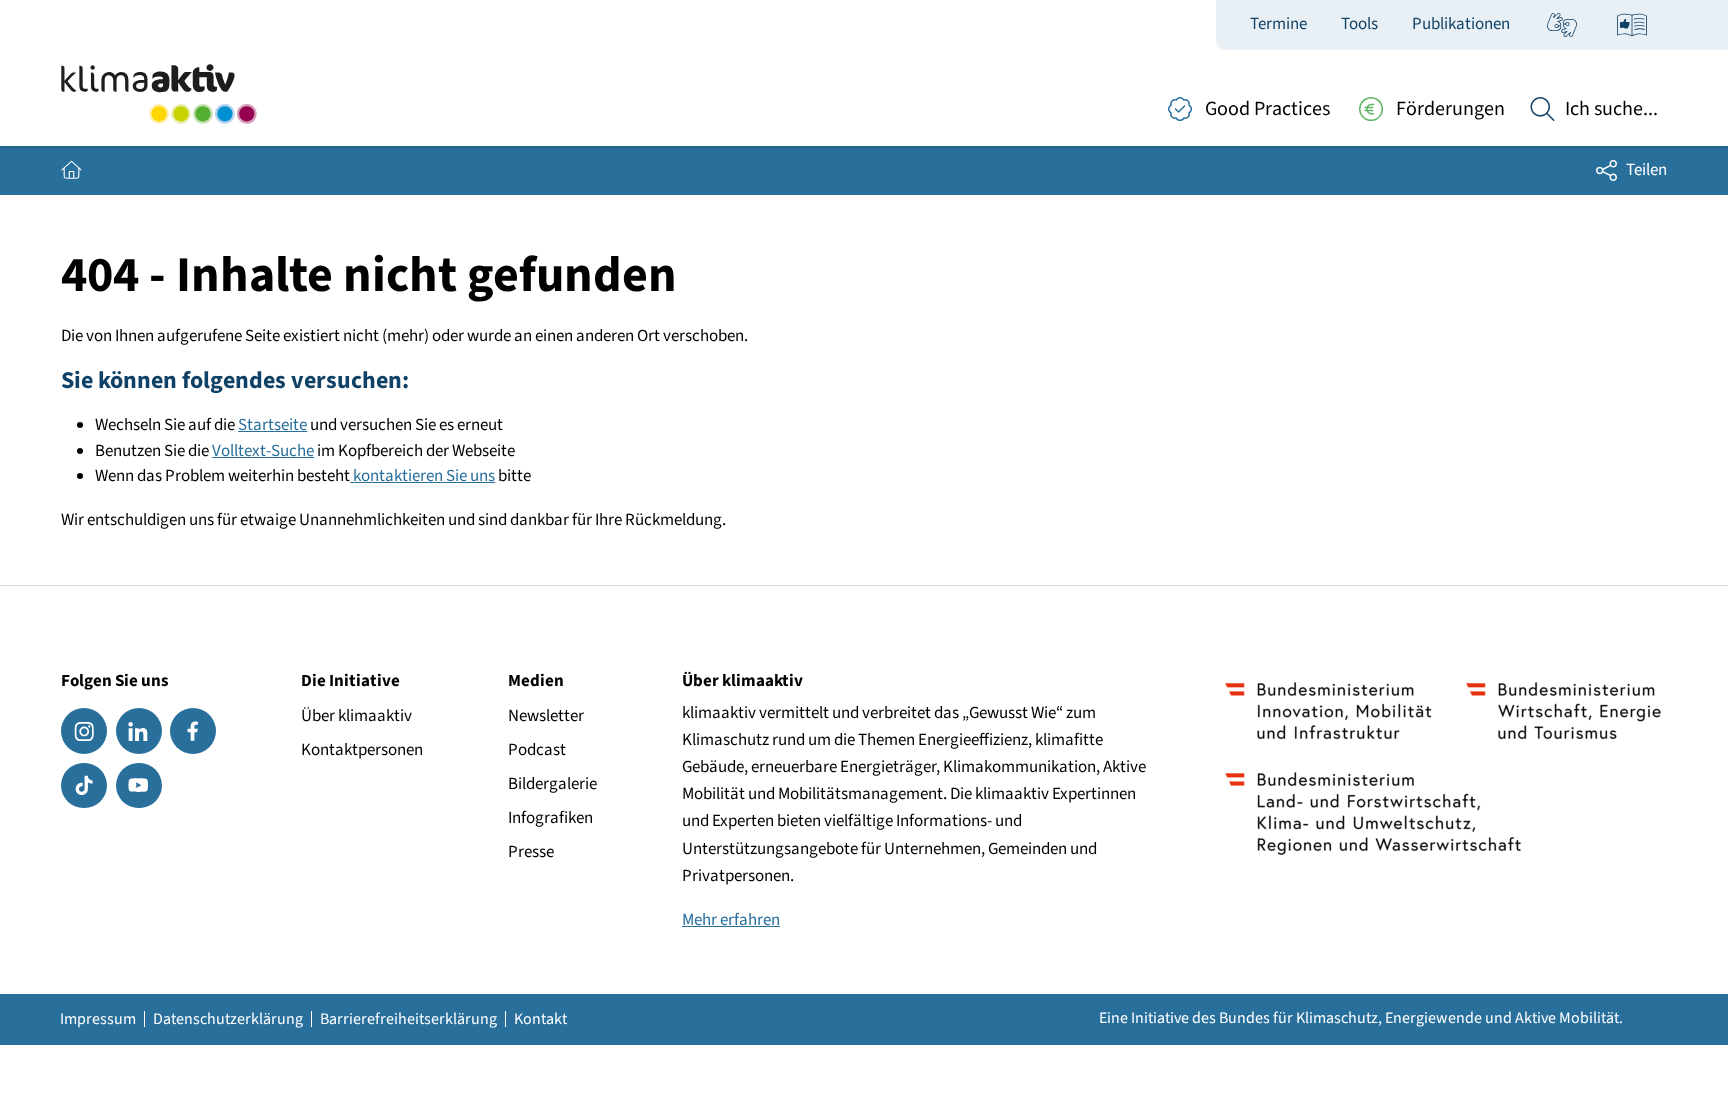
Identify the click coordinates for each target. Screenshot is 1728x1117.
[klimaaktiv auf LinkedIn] (139, 731)
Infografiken (550, 818)
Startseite (272, 425)
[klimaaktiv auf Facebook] (193, 731)
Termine (1278, 24)
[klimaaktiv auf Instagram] (84, 731)
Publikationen (1461, 24)
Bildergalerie (552, 784)
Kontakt (540, 1019)
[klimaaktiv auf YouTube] (139, 786)
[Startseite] (158, 94)
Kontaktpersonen (362, 750)
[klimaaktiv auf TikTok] (84, 786)
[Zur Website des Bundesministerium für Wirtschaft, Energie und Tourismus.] (1563, 711)
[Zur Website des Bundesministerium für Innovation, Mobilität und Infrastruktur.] (1328, 711)
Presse (531, 852)
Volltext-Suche (263, 451)
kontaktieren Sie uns (422, 476)
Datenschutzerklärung (228, 1019)
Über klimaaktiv (356, 716)
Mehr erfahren (731, 920)
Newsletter (546, 716)
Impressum (98, 1019)
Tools (1359, 24)
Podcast (537, 750)
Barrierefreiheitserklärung (408, 1019)
